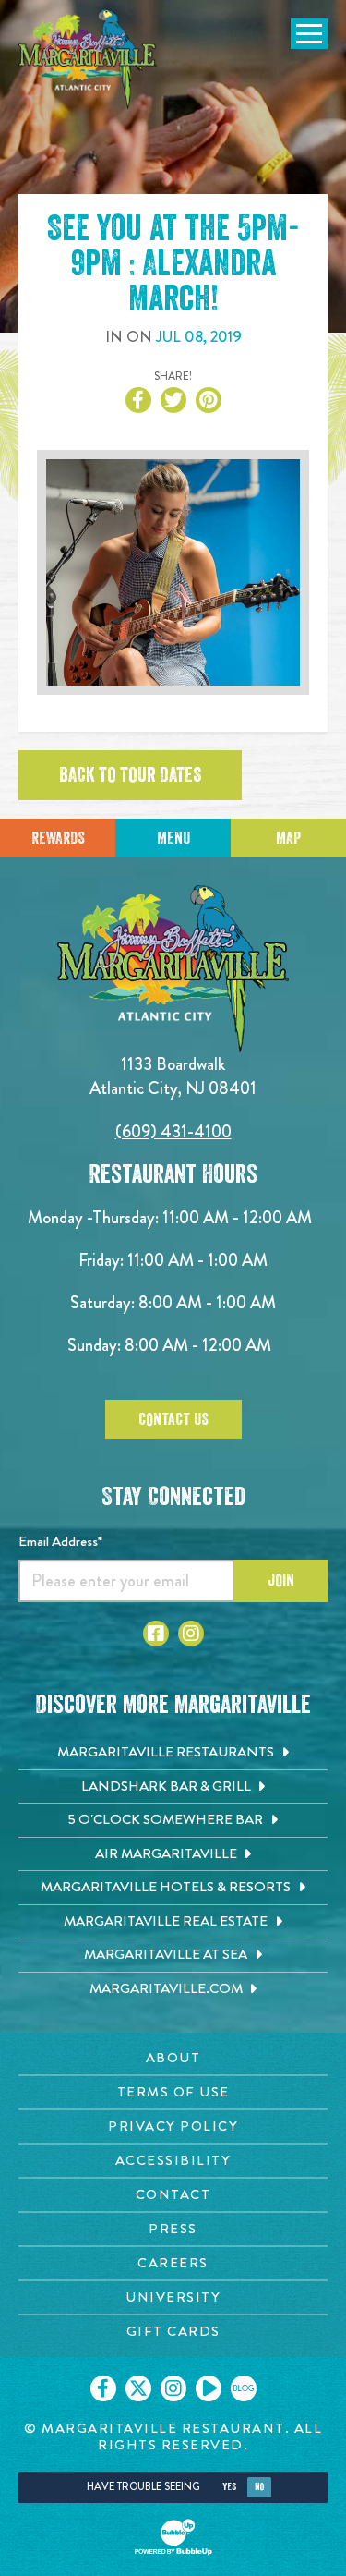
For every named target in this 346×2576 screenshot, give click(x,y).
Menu (173, 838)
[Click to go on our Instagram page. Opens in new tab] (173, 2388)
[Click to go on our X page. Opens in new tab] (138, 2388)
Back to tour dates (130, 775)
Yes (229, 2487)
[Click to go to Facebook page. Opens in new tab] (156, 1634)
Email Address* (60, 1541)
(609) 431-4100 (173, 1131)
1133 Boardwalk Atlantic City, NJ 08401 (173, 1076)
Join (281, 1580)
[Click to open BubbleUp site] (173, 2537)
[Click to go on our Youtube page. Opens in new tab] (209, 2388)
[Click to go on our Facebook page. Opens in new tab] (103, 2388)
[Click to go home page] (88, 59)
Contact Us (173, 1419)
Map (288, 838)
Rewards (58, 838)
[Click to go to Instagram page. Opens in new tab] (191, 1634)
